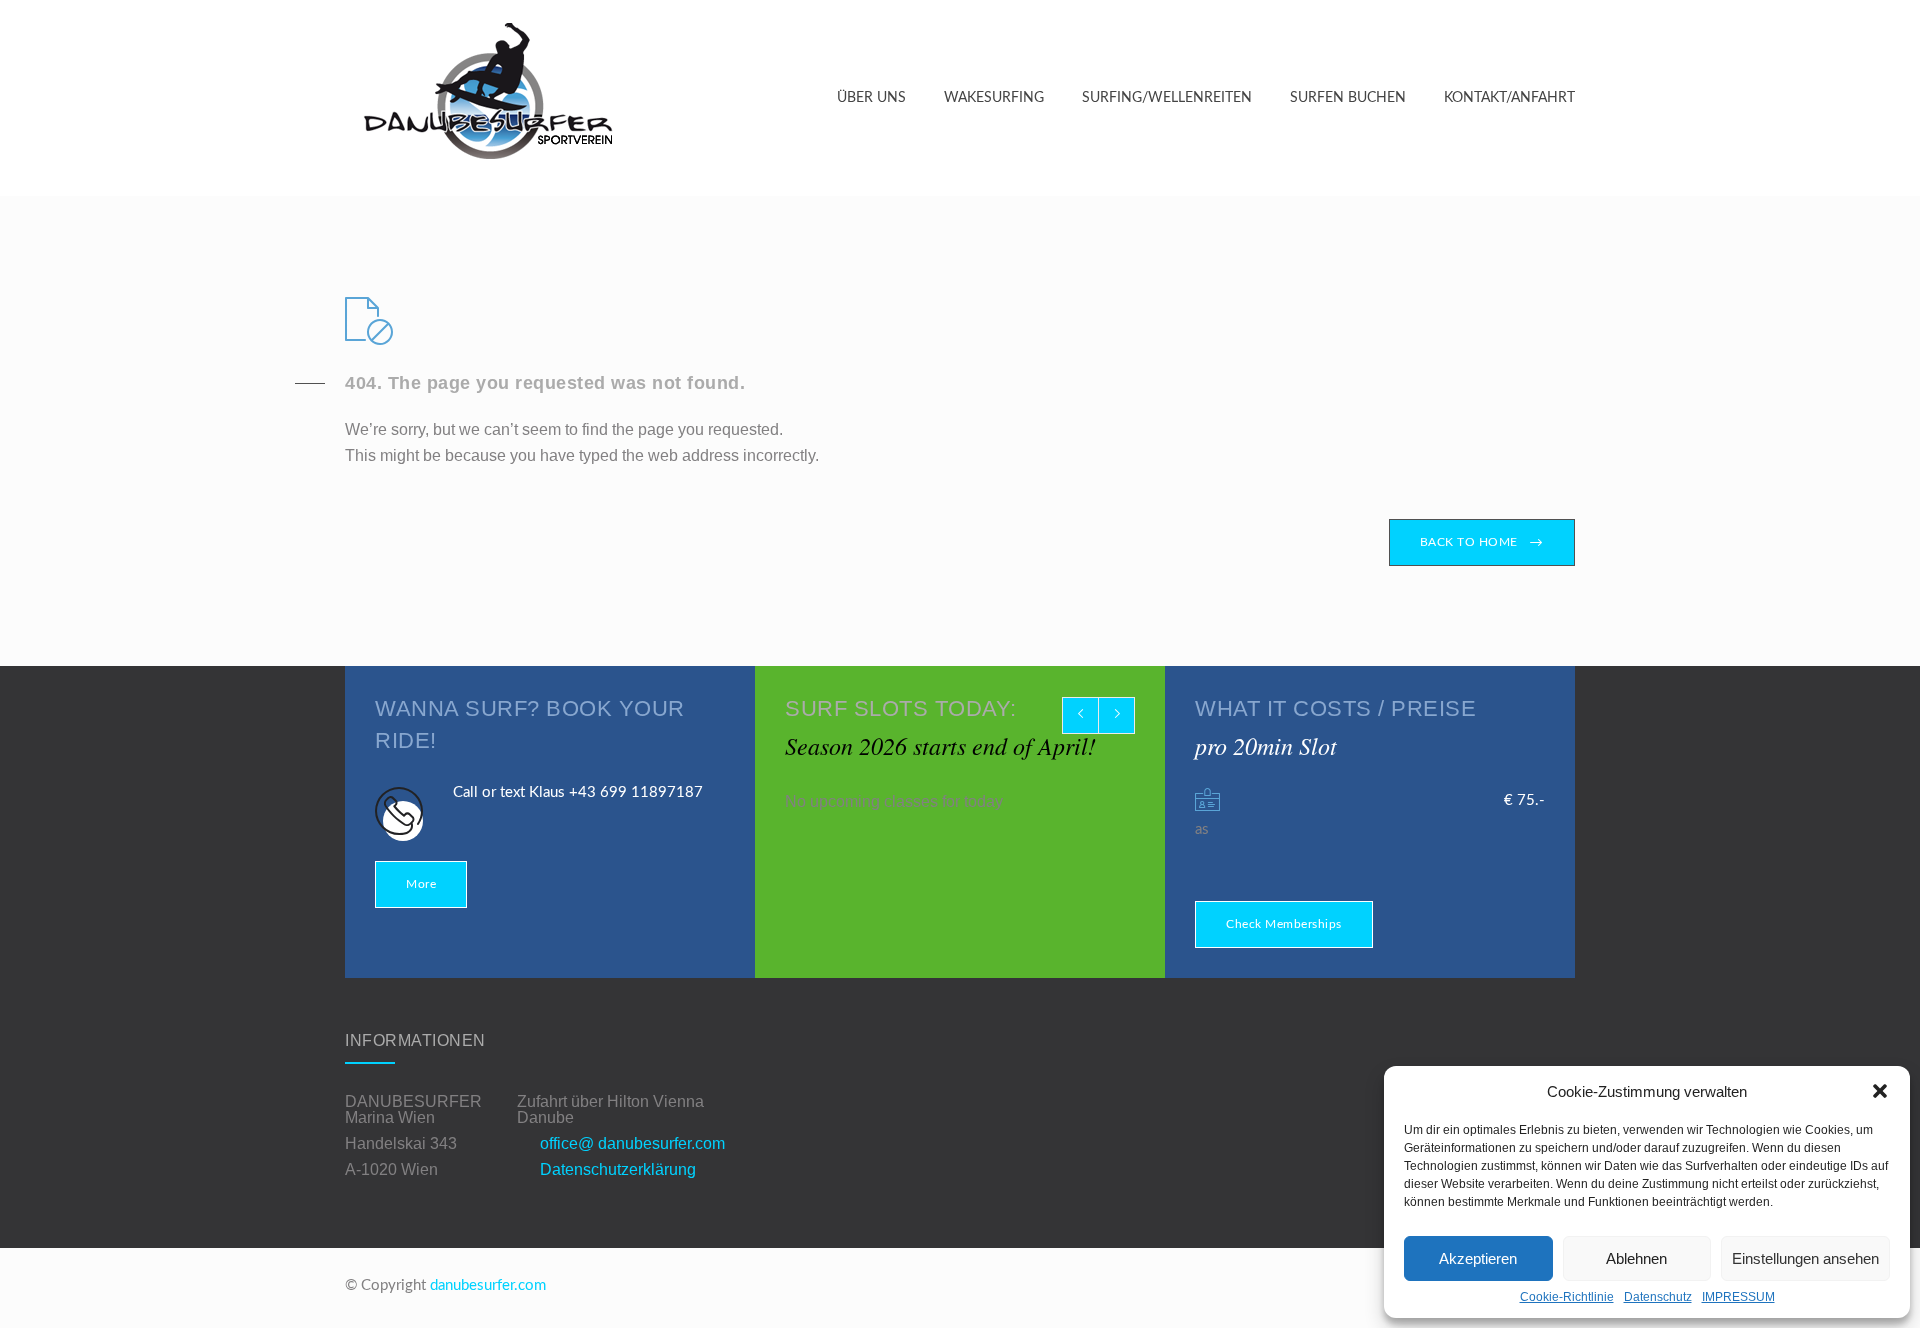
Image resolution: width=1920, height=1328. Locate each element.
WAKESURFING (994, 98)
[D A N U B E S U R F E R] (591, 98)
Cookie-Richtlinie (1567, 1297)
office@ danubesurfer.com (632, 1143)
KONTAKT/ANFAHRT (1509, 98)
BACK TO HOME (1469, 542)
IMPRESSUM (1738, 1297)
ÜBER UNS (871, 98)
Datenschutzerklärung (618, 1169)
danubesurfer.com (488, 1285)
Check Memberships (1284, 924)
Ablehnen (1636, 1258)
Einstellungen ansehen (1805, 1258)
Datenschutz (1658, 1297)
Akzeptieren (1478, 1258)
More (421, 884)
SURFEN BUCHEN (1348, 98)
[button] (1880, 1091)
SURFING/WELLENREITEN (1167, 98)
